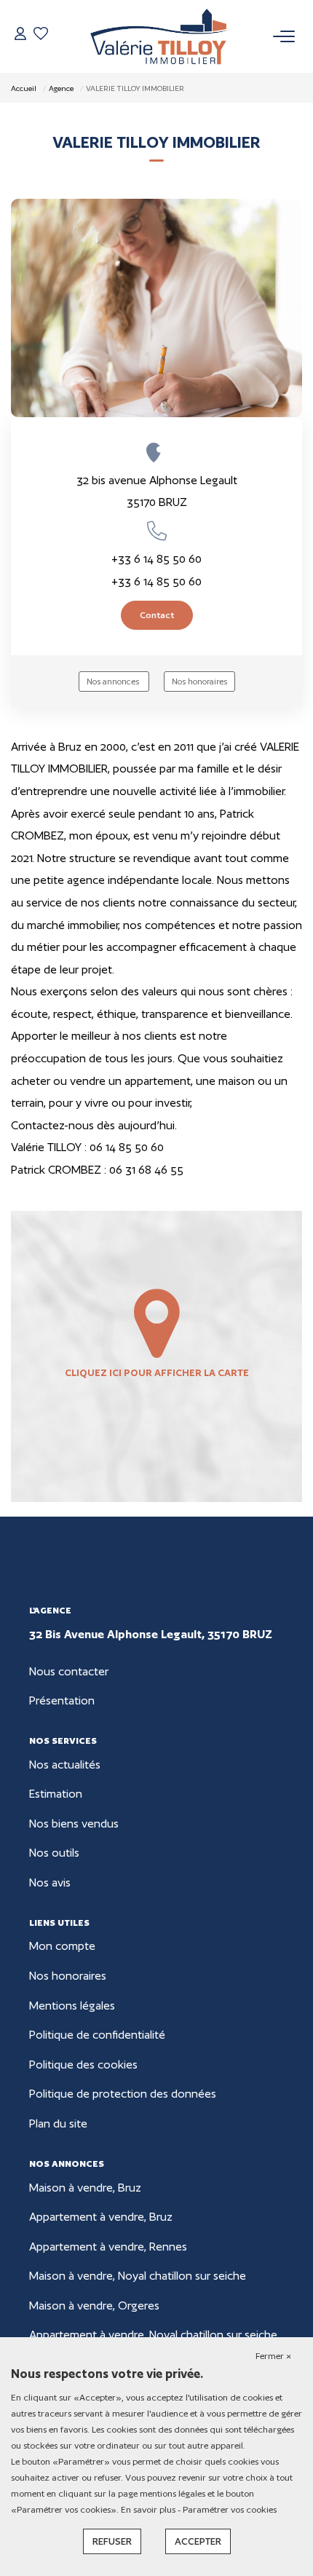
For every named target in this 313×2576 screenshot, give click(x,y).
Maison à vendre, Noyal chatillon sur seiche (138, 2276)
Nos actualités (65, 1765)
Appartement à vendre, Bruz (101, 2217)
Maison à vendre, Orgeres (94, 2306)
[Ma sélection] (41, 36)
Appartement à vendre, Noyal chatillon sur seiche (153, 2335)
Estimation (56, 1794)
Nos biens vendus (74, 1824)
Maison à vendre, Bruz (85, 2188)
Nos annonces (114, 681)
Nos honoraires (199, 681)
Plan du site (58, 2123)
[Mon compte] (20, 36)
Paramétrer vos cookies (230, 2509)
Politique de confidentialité (97, 2035)
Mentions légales (72, 2006)
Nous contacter (69, 1671)
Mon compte (62, 1946)
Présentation (62, 1700)
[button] (156, 531)
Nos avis (50, 1882)
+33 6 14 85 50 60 (156, 559)
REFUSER (112, 2541)
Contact (157, 615)
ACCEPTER (198, 2541)
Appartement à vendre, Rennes (108, 2247)
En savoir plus (149, 2509)
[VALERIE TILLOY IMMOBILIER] (161, 36)
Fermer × (273, 2356)
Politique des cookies (83, 2065)
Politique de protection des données (123, 2094)
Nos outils (54, 1853)
